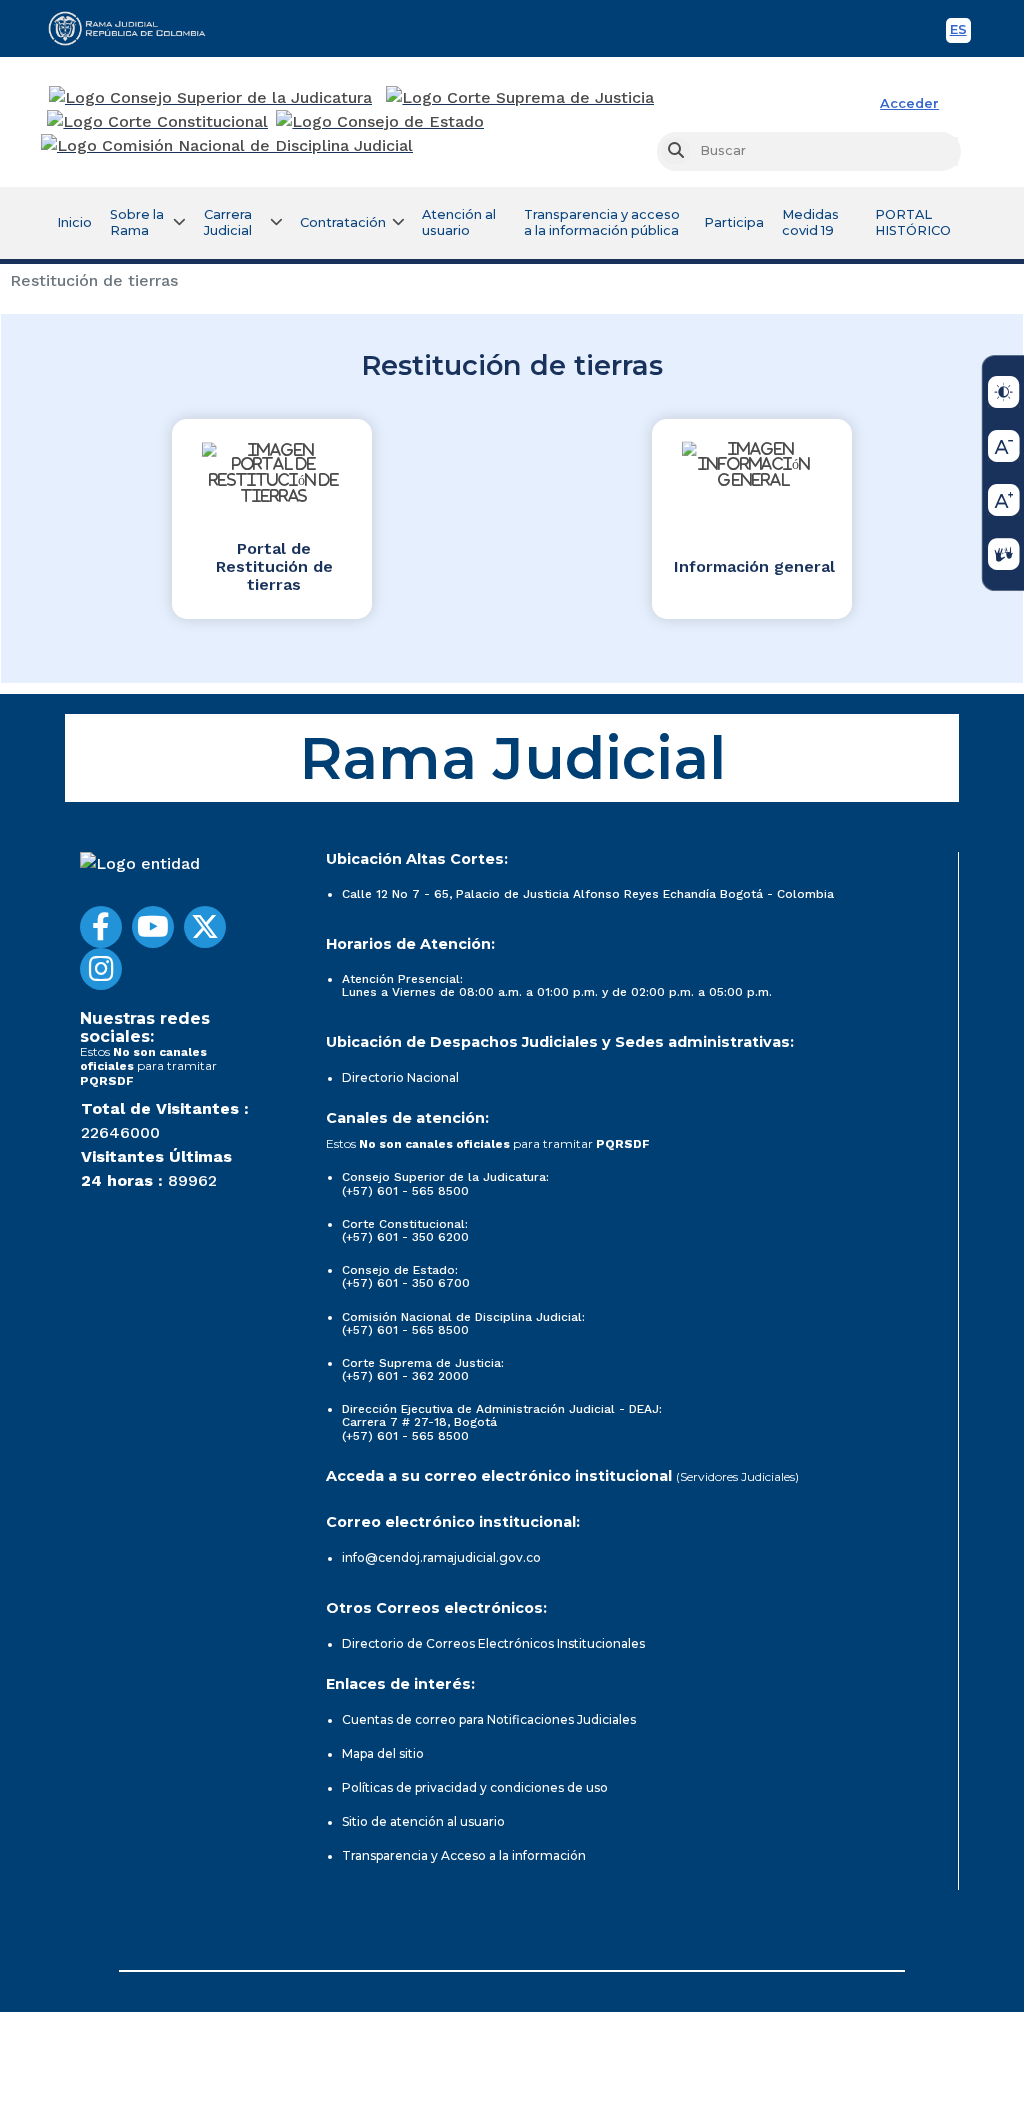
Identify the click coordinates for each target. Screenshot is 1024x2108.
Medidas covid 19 (810, 222)
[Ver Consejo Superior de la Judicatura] (210, 98)
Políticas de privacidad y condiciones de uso (475, 1787)
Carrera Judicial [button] (228, 222)
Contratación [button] (343, 222)
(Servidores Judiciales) (737, 1476)
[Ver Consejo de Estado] (380, 122)
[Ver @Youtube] (153, 927)
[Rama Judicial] (136, 28)
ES (960, 32)
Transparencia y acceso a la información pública (602, 222)
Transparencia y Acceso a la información (464, 1855)
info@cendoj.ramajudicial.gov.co (441, 1557)
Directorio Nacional (400, 1077)
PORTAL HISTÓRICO (913, 222)
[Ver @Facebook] (101, 927)
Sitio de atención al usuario (423, 1821)
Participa (734, 222)
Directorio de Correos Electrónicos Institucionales (493, 1643)
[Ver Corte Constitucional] (158, 122)
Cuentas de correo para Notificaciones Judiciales (489, 1719)
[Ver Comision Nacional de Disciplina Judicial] (227, 146)
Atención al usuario (459, 222)
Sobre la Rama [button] (137, 222)
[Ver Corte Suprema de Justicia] (520, 98)
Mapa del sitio (383, 1753)
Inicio (74, 222)
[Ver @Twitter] (205, 927)
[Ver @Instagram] (101, 969)
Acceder (909, 103)
